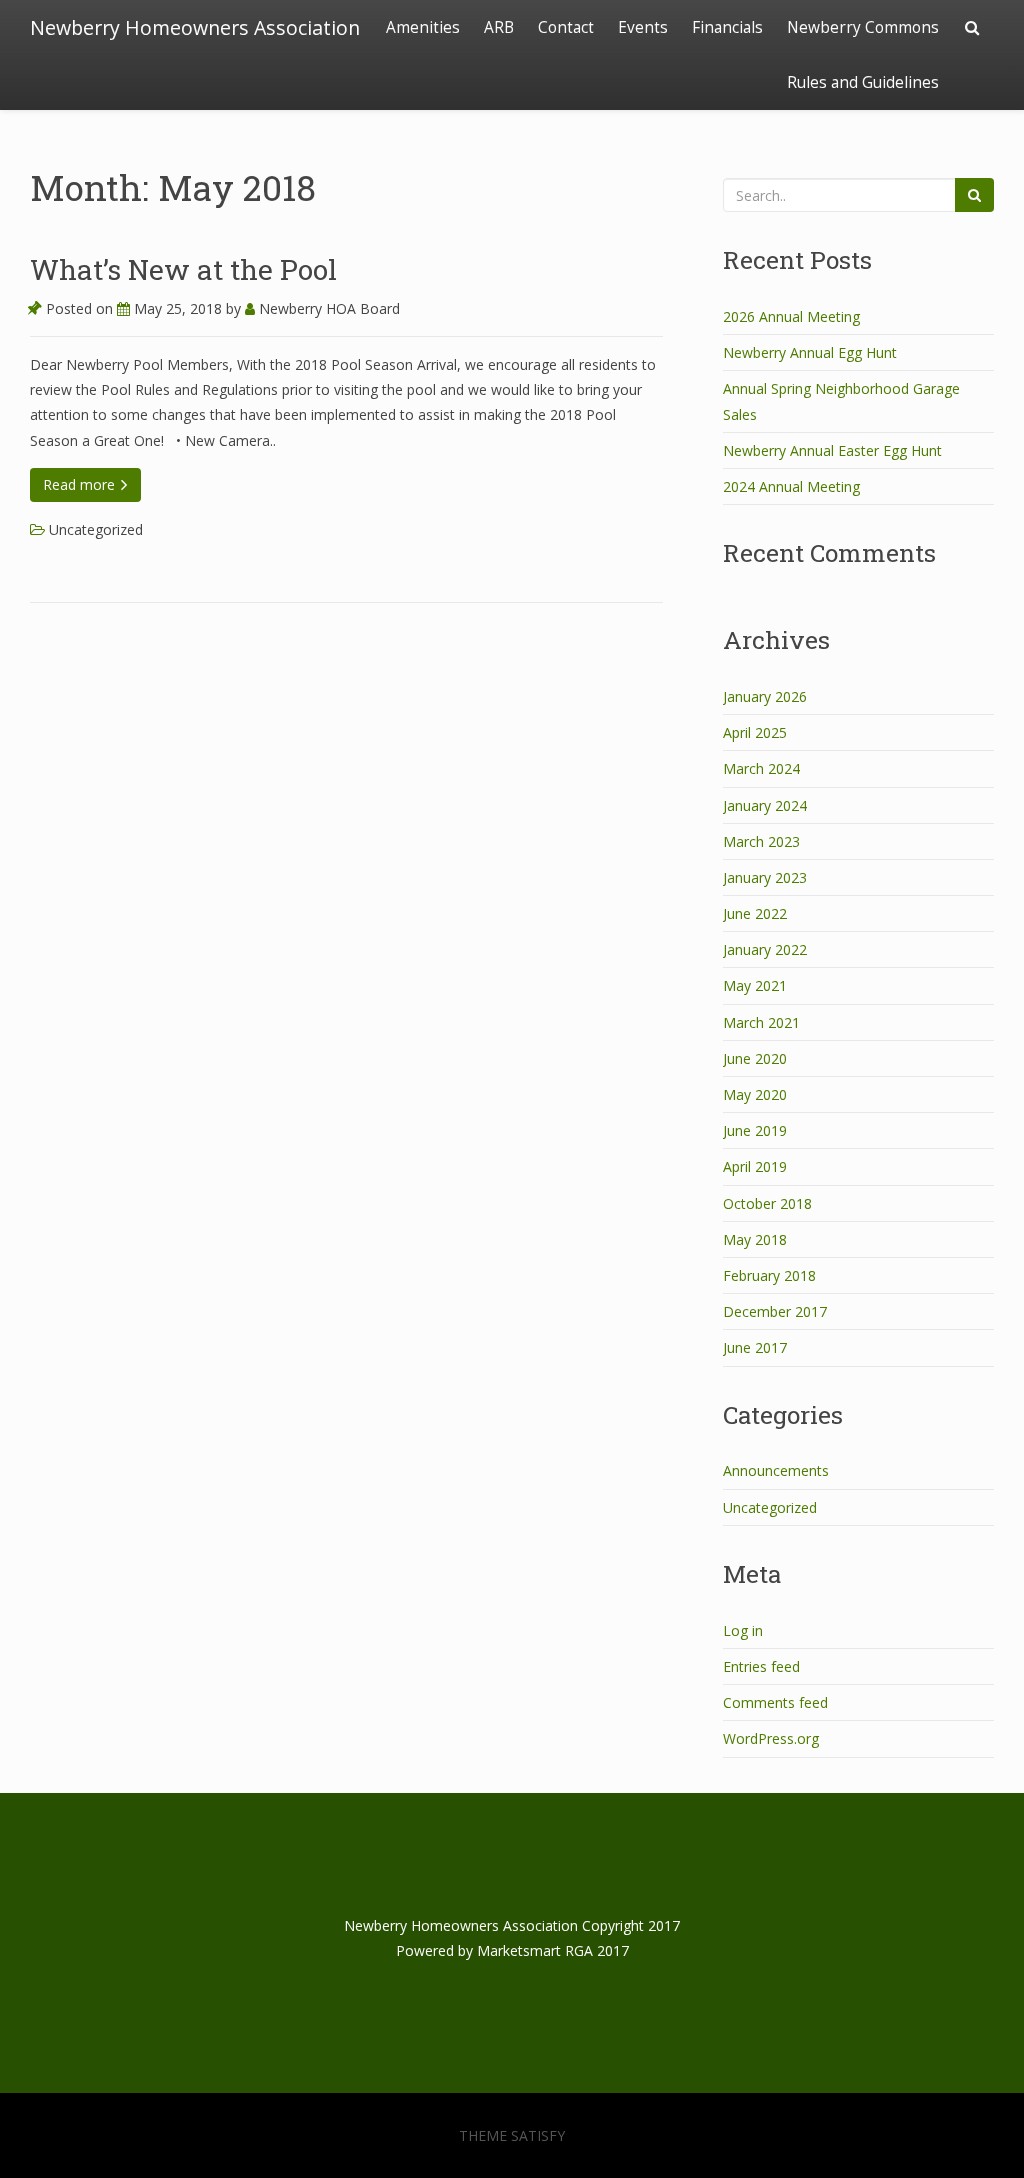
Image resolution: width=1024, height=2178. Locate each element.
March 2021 (761, 1022)
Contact (566, 27)
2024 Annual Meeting (791, 486)
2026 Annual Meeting (791, 316)
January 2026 (765, 696)
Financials (727, 27)
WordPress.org (771, 1738)
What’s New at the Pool (183, 269)
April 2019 (755, 1166)
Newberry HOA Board (327, 308)
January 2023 (765, 877)
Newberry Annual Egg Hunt (810, 352)
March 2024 (761, 768)
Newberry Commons (863, 27)
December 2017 (775, 1311)
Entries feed (761, 1666)
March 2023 (761, 841)
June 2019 (755, 1130)
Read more (81, 484)
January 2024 (765, 805)
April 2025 (755, 732)
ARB (499, 27)
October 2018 (767, 1203)
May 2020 (755, 1094)
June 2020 (755, 1058)
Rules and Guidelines (863, 82)
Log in (743, 1630)
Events (643, 27)
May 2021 (755, 985)
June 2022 (755, 913)
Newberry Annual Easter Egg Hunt (832, 450)
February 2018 (769, 1275)
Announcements (776, 1470)
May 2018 (755, 1239)
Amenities (423, 27)
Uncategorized (96, 529)
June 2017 (755, 1347)
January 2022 (765, 949)
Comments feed (775, 1702)
